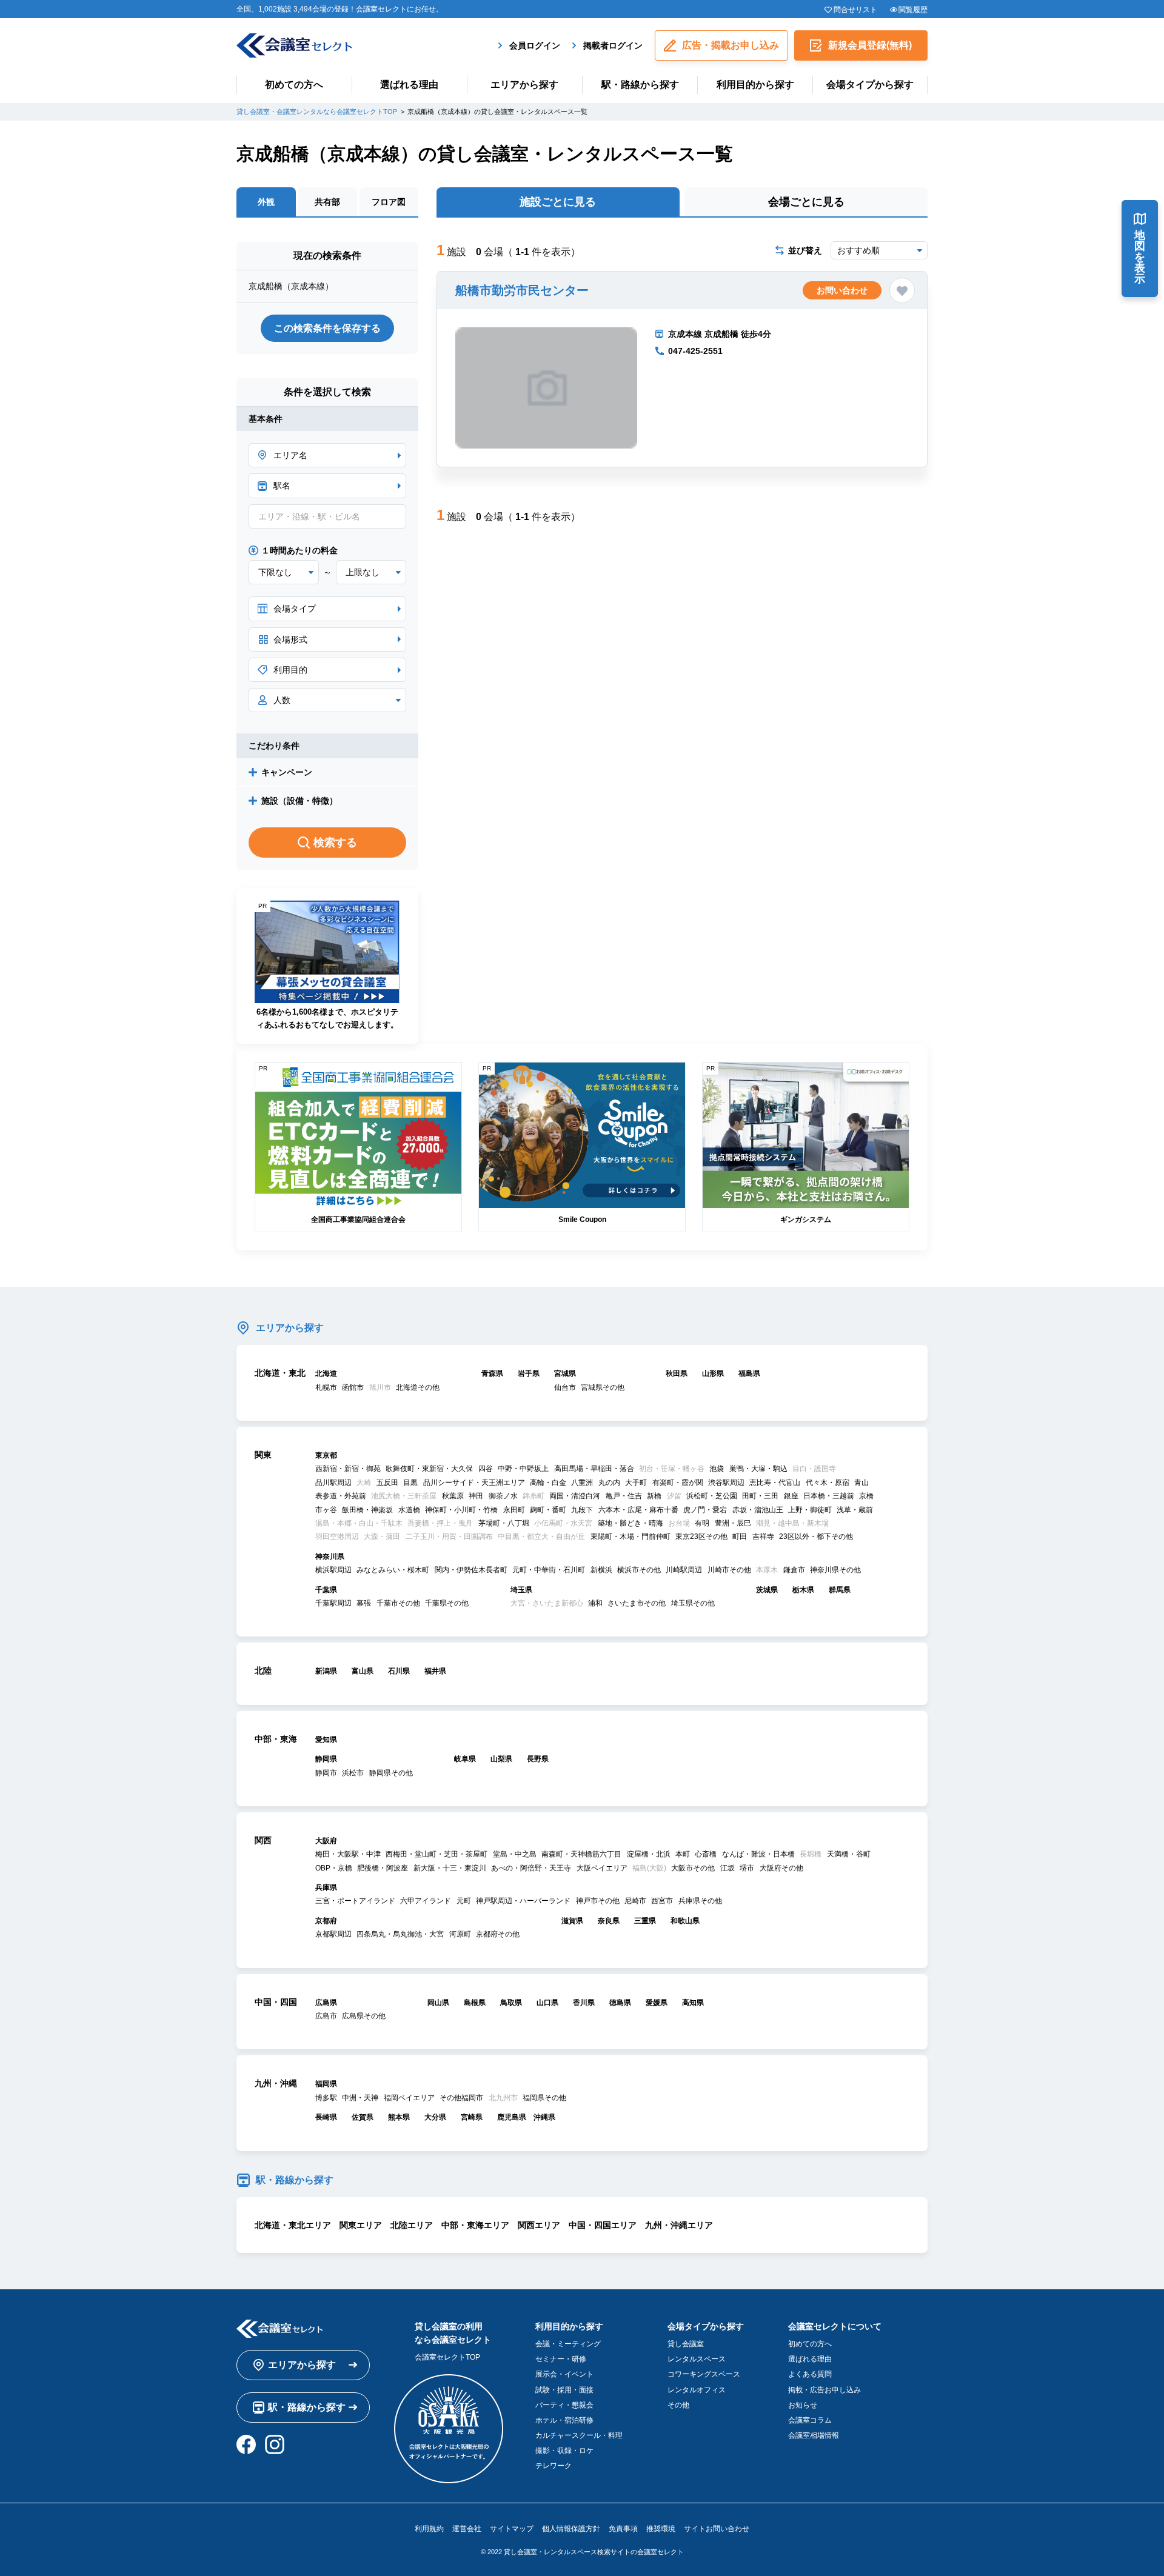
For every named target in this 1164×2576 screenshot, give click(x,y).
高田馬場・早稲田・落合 (594, 1469)
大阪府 (326, 1841)
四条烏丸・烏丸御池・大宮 (400, 1934)
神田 (476, 1496)
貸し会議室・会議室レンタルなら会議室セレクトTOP (317, 112)
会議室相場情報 (814, 2435)
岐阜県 (465, 1759)
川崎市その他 (729, 1570)
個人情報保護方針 (571, 2529)
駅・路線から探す (640, 85)
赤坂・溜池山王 (758, 1510)
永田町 (514, 1510)
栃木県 (803, 1590)
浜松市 (353, 1773)
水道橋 (409, 1510)
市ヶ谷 (326, 1510)
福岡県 (326, 2084)
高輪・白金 (548, 1483)
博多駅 (326, 2098)
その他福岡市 (461, 2098)
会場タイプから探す (870, 85)
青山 (861, 1483)
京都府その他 (498, 1934)
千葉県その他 (447, 1603)
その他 (678, 2405)
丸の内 (609, 1483)
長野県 (538, 1759)
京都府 (326, 1921)
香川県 (584, 2003)
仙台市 (565, 1387)
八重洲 (582, 1483)
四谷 (486, 1469)
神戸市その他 (598, 1901)
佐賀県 (363, 2117)
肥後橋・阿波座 (383, 1868)
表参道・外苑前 (341, 1496)
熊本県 (399, 2117)
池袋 (717, 1469)
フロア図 (389, 202)
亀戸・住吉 (624, 1496)
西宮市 (662, 1901)
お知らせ (803, 2405)
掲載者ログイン (613, 45)
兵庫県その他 (700, 1901)
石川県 (399, 1671)
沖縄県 (544, 2117)
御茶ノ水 (503, 1496)
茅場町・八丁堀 (504, 1523)
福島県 (749, 1373)
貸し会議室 (686, 2344)
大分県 (435, 2117)
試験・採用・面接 (564, 2390)
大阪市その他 (693, 1868)
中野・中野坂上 (523, 1469)
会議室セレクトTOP (447, 2357)
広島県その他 (364, 2016)
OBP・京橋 (334, 1868)
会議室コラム (810, 2420)
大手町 (636, 1483)
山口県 (547, 2003)
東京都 (326, 1455)
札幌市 (326, 1387)
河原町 (460, 1934)
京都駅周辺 (333, 1934)
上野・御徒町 (810, 1510)
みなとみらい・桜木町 (393, 1570)
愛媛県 (657, 2003)
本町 (683, 1854)
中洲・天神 (360, 2098)
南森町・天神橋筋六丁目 (581, 1854)
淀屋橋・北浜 (649, 1854)
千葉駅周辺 (333, 1603)
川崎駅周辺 (684, 1570)
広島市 (326, 2016)
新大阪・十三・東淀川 (450, 1868)
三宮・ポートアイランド (355, 1901)
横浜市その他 (639, 1570)
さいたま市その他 (637, 1603)
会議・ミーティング (568, 2344)
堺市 (747, 1868)
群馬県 (840, 1590)
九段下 (582, 1510)
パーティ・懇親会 (564, 2405)
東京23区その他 (701, 1537)
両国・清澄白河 (575, 1496)
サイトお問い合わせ (717, 2529)
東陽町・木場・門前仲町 (630, 1537)
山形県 (713, 1373)
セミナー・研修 (561, 2359)
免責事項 (623, 2529)
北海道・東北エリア (293, 2225)
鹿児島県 (512, 2117)
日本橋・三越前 (829, 1496)
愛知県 (326, 1740)
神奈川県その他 (835, 1570)
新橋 (654, 1496)
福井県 (435, 1671)
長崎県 (326, 2117)
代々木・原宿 (828, 1483)
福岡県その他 (544, 2098)
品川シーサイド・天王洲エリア (474, 1483)
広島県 (326, 2003)
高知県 (693, 2003)
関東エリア (361, 2225)
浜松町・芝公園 (712, 1496)
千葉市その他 (398, 1603)
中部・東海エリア (475, 2225)
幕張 (364, 1603)
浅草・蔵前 (855, 1510)
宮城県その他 (603, 1387)
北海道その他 (418, 1387)
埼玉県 (521, 1590)
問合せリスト (855, 10)
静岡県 (326, 1759)
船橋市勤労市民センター (522, 290)
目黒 (410, 1483)
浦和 (595, 1603)
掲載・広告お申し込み (824, 2390)
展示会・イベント (564, 2374)
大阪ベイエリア (602, 1868)
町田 (740, 1537)
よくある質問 (810, 2374)
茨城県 (767, 1590)
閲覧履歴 (913, 10)
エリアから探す (524, 85)
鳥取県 (511, 2003)
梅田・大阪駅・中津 (348, 1854)
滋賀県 (572, 1921)
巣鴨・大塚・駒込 (758, 1469)
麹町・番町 (548, 1510)
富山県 (363, 1671)
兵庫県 (326, 1887)
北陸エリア (412, 2225)
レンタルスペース (697, 2359)
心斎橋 (706, 1854)
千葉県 (326, 1590)
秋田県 (677, 1373)
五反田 (387, 1483)
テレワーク (554, 2466)
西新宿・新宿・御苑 (348, 1469)
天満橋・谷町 (849, 1854)
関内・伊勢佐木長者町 (471, 1570)
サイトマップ (512, 2529)
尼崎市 (635, 1901)
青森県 (492, 1373)
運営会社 (467, 2529)
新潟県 (326, 1671)
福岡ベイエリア (409, 2098)
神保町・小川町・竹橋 (461, 1510)
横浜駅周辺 (333, 1570)
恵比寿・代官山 (775, 1483)
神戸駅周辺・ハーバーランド (523, 1901)
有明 (702, 1523)
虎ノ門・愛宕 (705, 1510)
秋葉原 (453, 1496)
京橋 (866, 1496)
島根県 (475, 2003)
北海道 (326, 1373)
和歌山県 (685, 1921)
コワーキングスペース (704, 2374)
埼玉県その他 (693, 1603)
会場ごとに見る (806, 202)
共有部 (327, 202)
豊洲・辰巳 (733, 1523)
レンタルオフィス (697, 2390)
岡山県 (438, 2003)
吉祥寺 (763, 1537)
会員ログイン (535, 45)
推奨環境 (661, 2529)
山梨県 (501, 1759)
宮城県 (565, 1373)
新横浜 (601, 1570)
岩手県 (529, 1373)
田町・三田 (760, 1496)
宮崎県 (472, 2117)
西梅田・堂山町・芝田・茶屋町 (436, 1854)
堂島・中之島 (515, 1854)
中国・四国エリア (603, 2225)
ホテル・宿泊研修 (564, 2420)
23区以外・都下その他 (816, 1537)
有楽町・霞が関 (678, 1483)
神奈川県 (330, 1557)
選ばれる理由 (409, 85)
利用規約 (429, 2529)
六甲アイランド (426, 1901)
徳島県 (620, 2003)
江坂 (727, 1868)
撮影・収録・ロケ (564, 2451)
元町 (464, 1901)
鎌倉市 (794, 1570)
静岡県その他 (391, 1773)
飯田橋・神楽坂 (367, 1510)
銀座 (791, 1496)
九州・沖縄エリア (679, 2225)
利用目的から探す (755, 85)
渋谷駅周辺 (726, 1483)
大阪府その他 (781, 1868)
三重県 (645, 1921)
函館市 (353, 1387)
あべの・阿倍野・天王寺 (531, 1868)
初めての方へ (294, 85)
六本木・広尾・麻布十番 (638, 1510)
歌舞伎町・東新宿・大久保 (429, 1469)
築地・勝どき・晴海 (630, 1523)
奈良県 (609, 1921)
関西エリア (539, 2225)
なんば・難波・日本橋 (758, 1854)
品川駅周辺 (333, 1483)
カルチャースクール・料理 (579, 2435)
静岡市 (326, 1773)
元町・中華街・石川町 (549, 1570)
